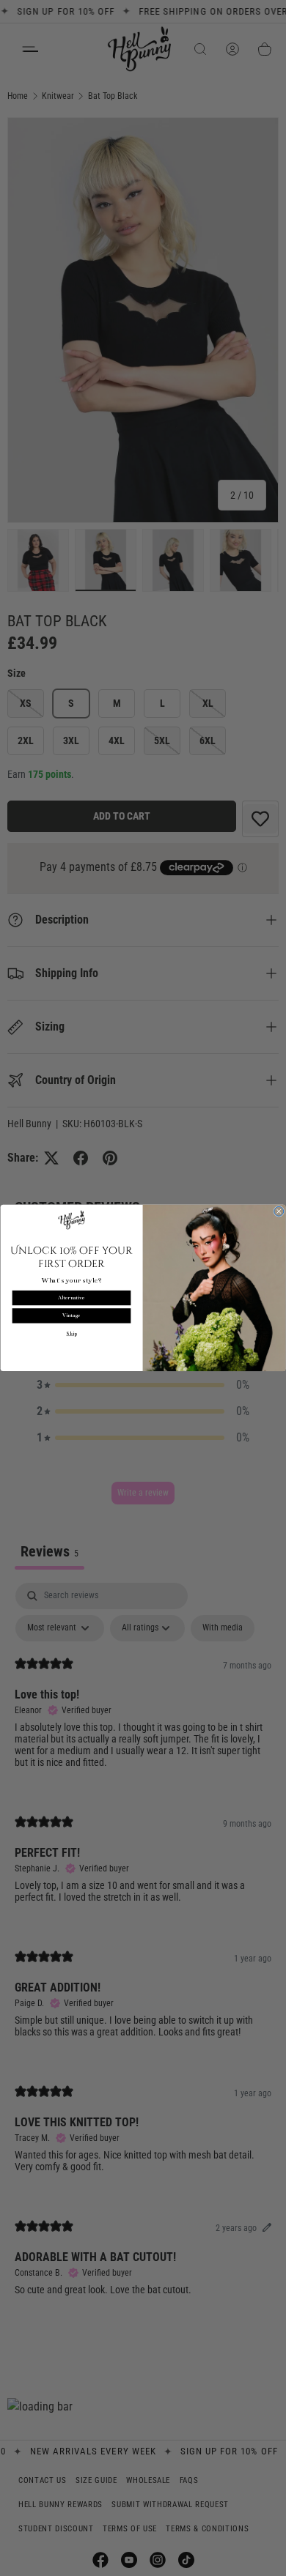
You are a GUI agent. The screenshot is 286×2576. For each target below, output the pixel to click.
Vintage (71, 1315)
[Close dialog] (279, 1211)
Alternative (71, 1298)
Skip (71, 1334)
